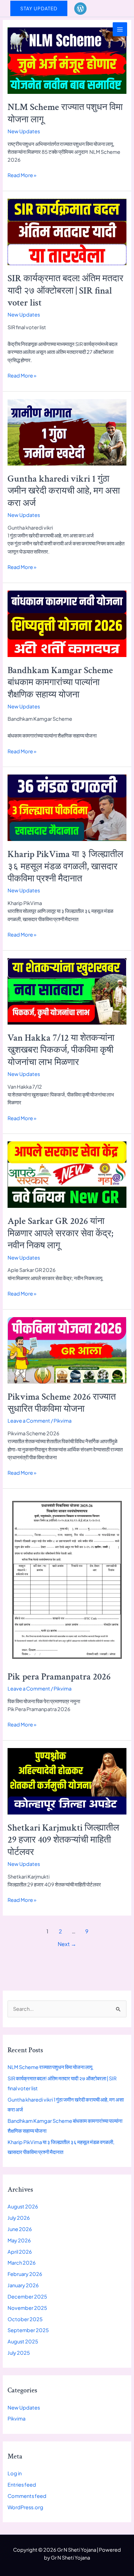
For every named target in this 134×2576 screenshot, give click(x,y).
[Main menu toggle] (120, 29)
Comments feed (27, 2496)
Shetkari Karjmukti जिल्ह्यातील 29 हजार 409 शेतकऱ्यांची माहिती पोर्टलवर (63, 1840)
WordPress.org (25, 2507)
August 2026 (23, 2206)
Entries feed (22, 2485)
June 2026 (20, 2229)
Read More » (22, 175)
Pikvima (63, 1421)
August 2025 (23, 2341)
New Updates (24, 131)
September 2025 (28, 2330)
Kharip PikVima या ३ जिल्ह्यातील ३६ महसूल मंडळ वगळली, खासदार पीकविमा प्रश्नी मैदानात (65, 866)
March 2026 (22, 2263)
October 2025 (25, 2319)
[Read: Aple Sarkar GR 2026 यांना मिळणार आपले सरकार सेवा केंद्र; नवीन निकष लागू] (67, 1174)
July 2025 (19, 2353)
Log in (15, 2473)
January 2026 (23, 2285)
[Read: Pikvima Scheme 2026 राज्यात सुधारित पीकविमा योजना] (67, 1350)
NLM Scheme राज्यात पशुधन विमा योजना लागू (65, 113)
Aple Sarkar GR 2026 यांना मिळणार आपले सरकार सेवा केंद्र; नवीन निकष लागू (60, 1233)
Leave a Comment (29, 1421)
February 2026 (25, 2274)
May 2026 (19, 2240)
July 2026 (19, 2218)
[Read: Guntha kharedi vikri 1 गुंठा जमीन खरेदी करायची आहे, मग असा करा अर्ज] (67, 432)
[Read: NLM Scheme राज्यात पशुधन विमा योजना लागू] (67, 60)
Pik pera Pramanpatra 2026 (59, 1677)
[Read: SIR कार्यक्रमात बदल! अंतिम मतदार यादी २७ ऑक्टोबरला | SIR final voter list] (67, 231)
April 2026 (20, 2252)
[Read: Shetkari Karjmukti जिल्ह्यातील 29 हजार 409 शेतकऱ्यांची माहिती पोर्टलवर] (67, 1781)
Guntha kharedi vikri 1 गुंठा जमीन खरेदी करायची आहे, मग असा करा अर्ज (64, 491)
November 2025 (27, 2308)
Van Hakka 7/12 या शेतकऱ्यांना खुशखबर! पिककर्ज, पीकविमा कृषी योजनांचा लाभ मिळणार (61, 1050)
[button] (39, 9)
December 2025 (27, 2296)
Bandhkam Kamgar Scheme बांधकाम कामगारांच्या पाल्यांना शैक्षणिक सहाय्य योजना (60, 683)
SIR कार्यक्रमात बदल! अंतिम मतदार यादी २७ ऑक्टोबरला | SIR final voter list (65, 291)
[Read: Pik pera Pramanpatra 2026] (67, 1579)
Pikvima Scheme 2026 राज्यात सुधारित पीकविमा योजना (62, 1403)
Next (67, 1944)
